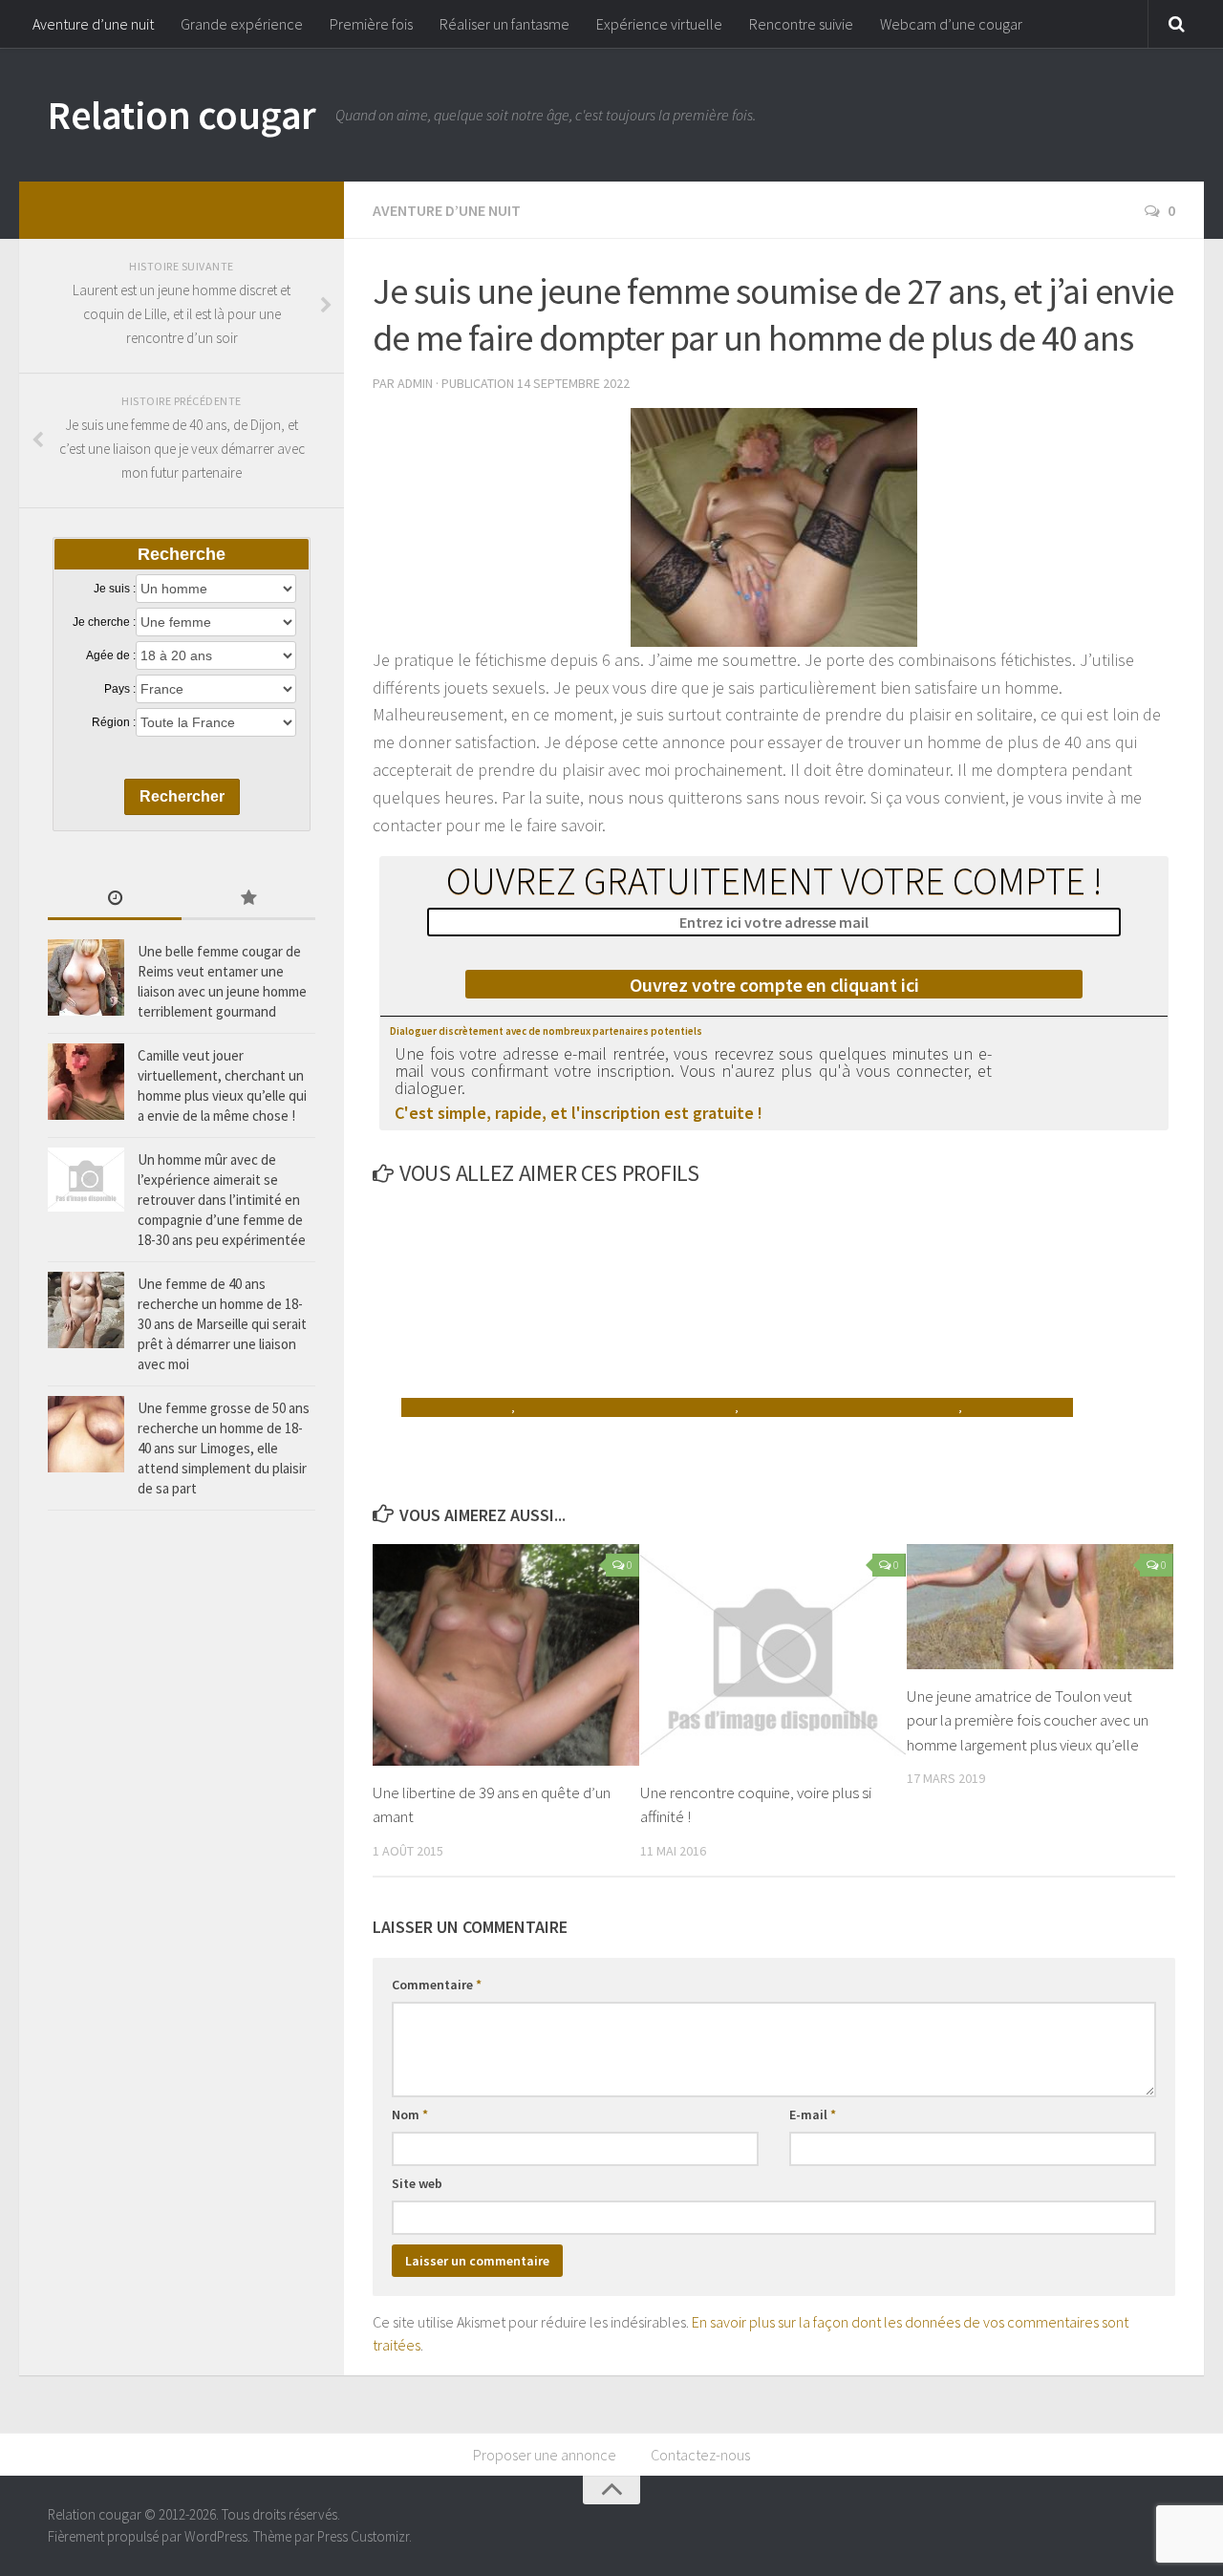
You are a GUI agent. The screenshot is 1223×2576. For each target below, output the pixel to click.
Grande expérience (242, 24)
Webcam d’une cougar (951, 24)
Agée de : (111, 655)
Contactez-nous (700, 2455)
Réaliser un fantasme (504, 24)
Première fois (371, 24)
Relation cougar (182, 115)
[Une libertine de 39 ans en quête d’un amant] (506, 1655)
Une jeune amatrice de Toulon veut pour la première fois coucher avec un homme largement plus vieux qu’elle (1028, 1720)
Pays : (120, 689)
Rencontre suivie (801, 24)
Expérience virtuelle (659, 24)
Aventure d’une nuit (93, 24)
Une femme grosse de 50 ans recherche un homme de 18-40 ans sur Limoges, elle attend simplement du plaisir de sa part (224, 1448)
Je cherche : (104, 622)
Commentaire (437, 1985)
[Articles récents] (115, 900)
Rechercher (182, 796)
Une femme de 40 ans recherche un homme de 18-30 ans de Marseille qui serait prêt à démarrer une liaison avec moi (222, 1324)
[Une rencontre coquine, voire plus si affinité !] (773, 1655)
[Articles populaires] (248, 900)
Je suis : (115, 589)
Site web (417, 2183)
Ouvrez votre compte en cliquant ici (774, 985)
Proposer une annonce (545, 2455)
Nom (410, 2114)
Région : (114, 722)
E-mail (813, 2114)
